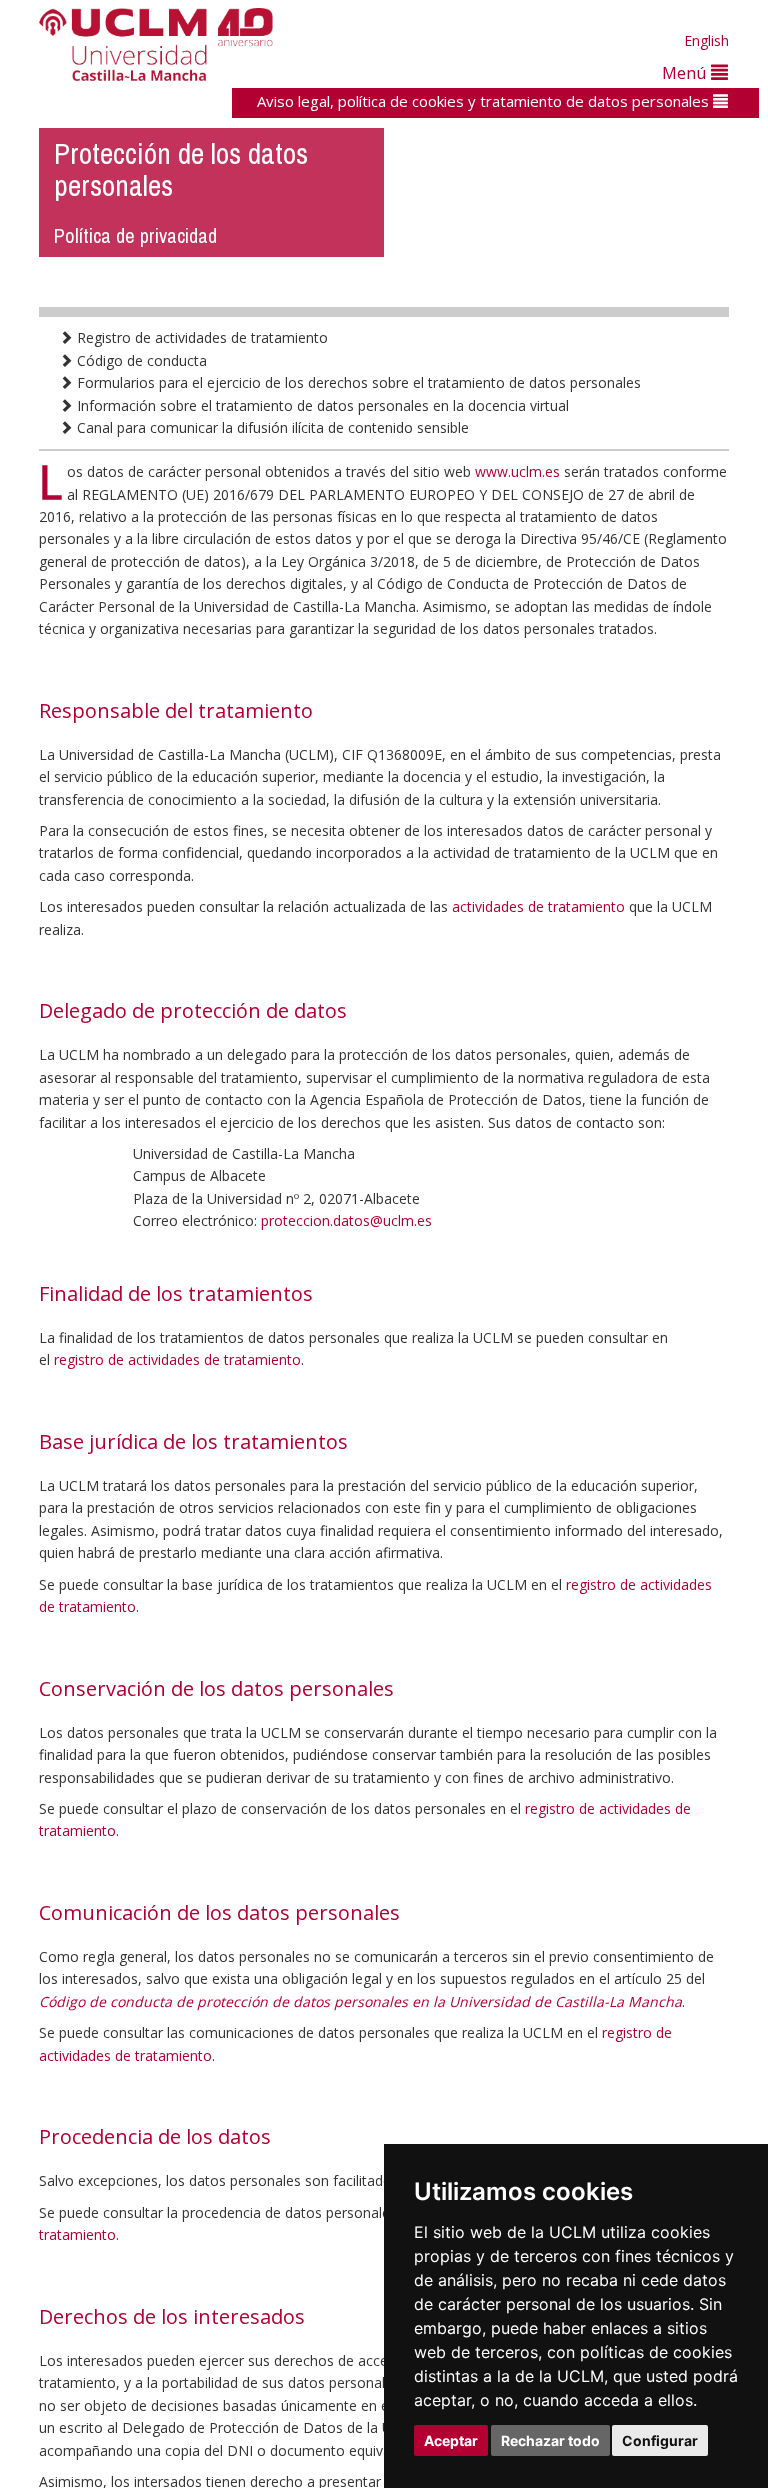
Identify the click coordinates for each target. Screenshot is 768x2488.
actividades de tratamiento (538, 906)
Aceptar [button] (451, 2440)
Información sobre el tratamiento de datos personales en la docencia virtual (321, 405)
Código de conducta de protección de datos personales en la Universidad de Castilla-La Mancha (360, 2001)
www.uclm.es (517, 471)
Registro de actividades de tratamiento (200, 337)
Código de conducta (140, 360)
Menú (686, 72)
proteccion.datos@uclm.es (346, 1220)
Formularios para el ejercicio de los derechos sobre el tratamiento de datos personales (357, 382)
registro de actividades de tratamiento (177, 1359)
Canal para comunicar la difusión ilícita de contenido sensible (271, 427)
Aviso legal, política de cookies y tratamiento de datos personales (485, 101)
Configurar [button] (660, 2440)
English (706, 40)
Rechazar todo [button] (550, 2440)
